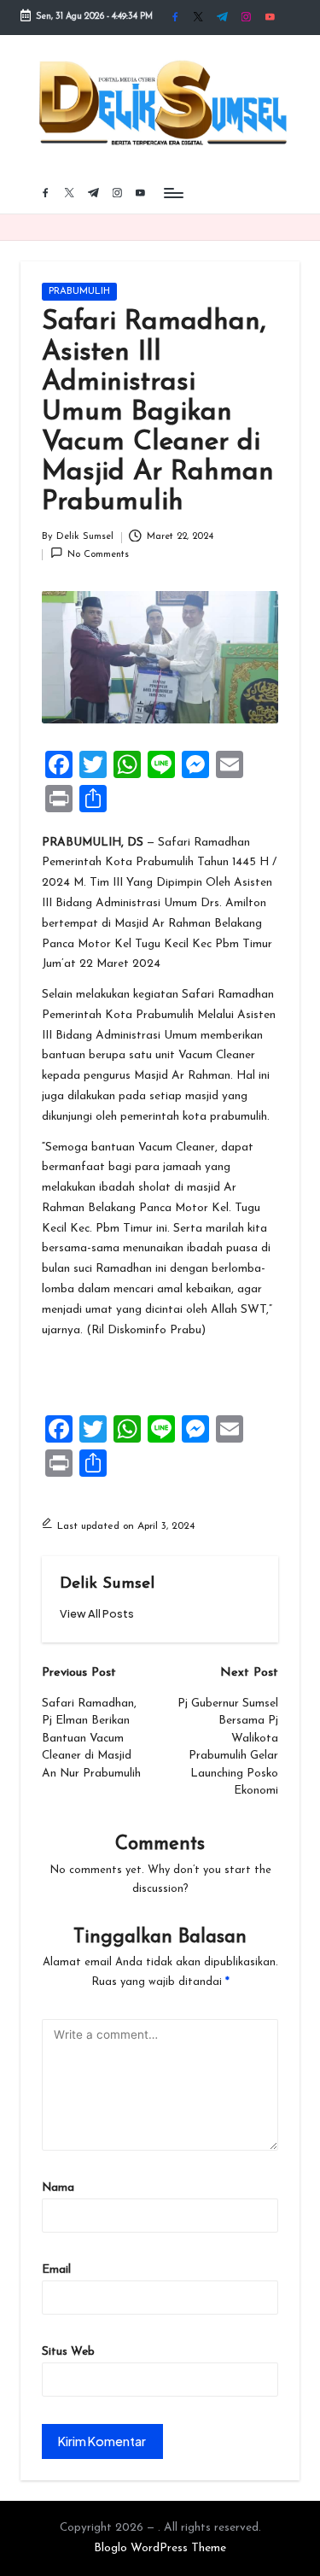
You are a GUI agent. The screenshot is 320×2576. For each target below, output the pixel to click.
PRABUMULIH (79, 292)
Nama (58, 2188)
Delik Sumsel (107, 1584)
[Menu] (172, 193)
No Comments (98, 555)
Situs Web (68, 2352)
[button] (97, 1614)
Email (56, 2270)
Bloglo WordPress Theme (160, 2548)
